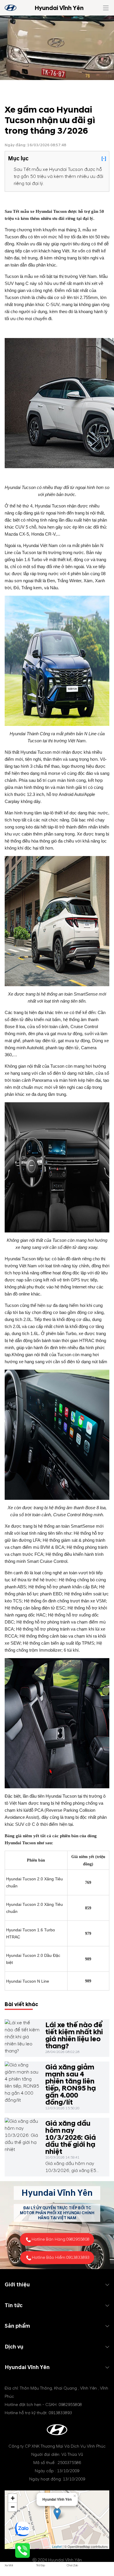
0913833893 (78, 2257)
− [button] (13, 2507)
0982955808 (78, 2239)
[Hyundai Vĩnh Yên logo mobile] (11, 8)
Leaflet (57, 2546)
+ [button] (13, 2498)
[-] (104, 159)
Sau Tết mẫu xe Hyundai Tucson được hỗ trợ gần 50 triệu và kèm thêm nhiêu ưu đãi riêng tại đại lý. (58, 176)
